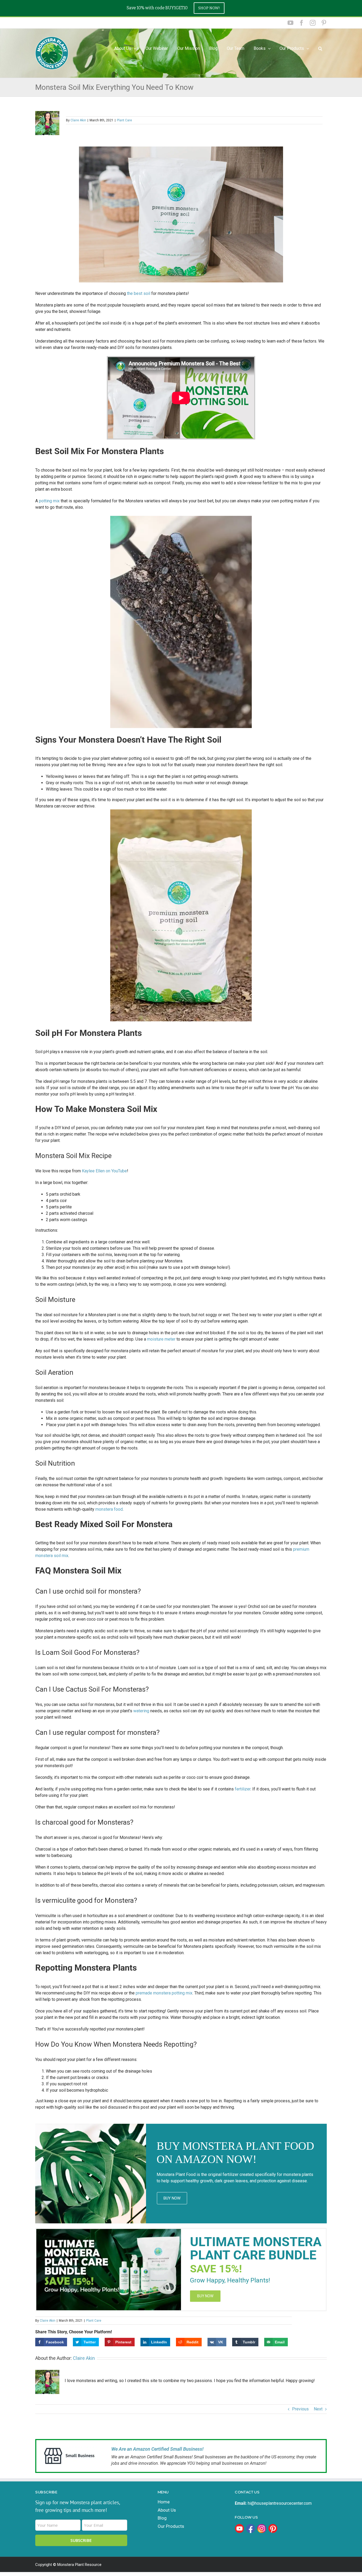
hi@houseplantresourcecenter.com (280, 2503)
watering (142, 1711)
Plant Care (124, 120)
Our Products (292, 48)
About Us (167, 2510)
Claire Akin (78, 120)
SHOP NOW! (209, 8)
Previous (300, 2409)
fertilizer (243, 1789)
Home (164, 2502)
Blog (162, 2518)
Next (318, 2409)
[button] (320, 48)
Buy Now (172, 2198)
